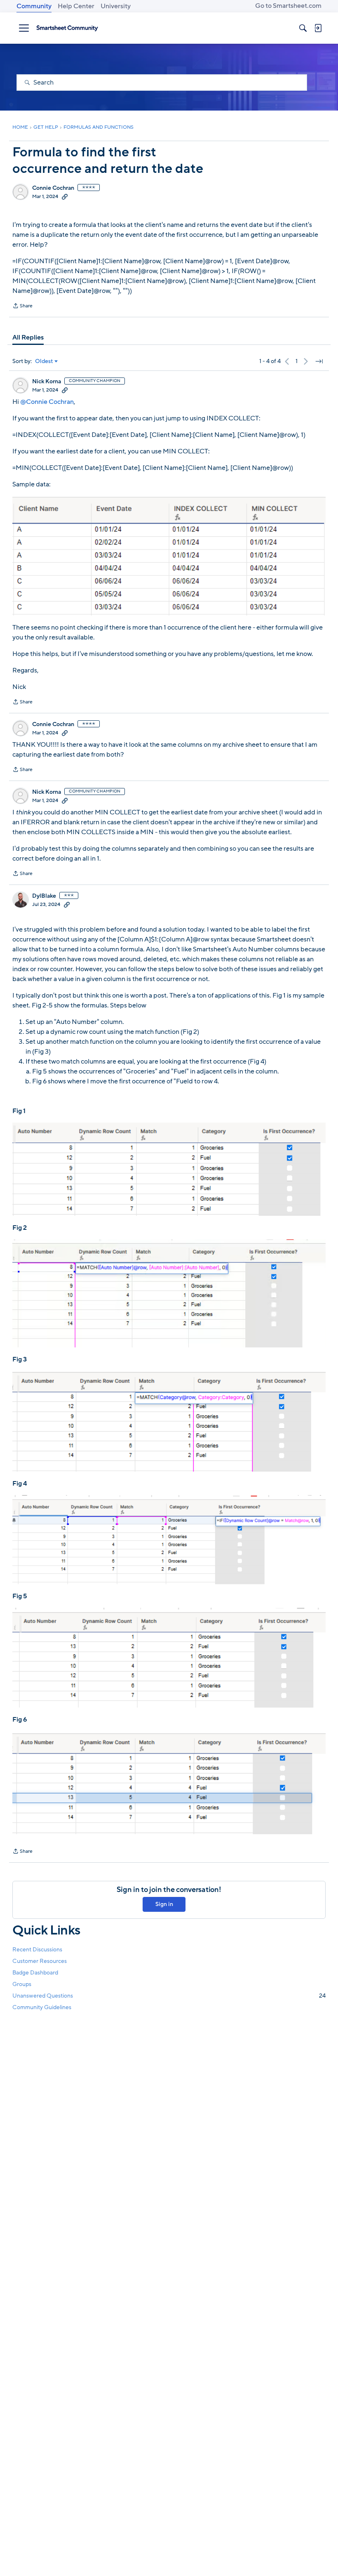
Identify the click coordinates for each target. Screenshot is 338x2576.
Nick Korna (47, 382)
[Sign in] (318, 28)
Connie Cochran (53, 188)
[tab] (28, 337)
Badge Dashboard (35, 1973)
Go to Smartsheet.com (288, 6)
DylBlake (44, 896)
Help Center (76, 6)
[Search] (303, 28)
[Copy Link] (65, 196)
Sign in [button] (164, 1904)
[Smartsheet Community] (67, 28)
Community (34, 6)
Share (22, 307)
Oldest (44, 361)
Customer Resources (40, 1961)
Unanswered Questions (169, 1996)
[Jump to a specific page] (319, 361)
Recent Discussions (37, 1950)
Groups (22, 1984)
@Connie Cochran (47, 402)
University (116, 6)
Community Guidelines (42, 2007)
